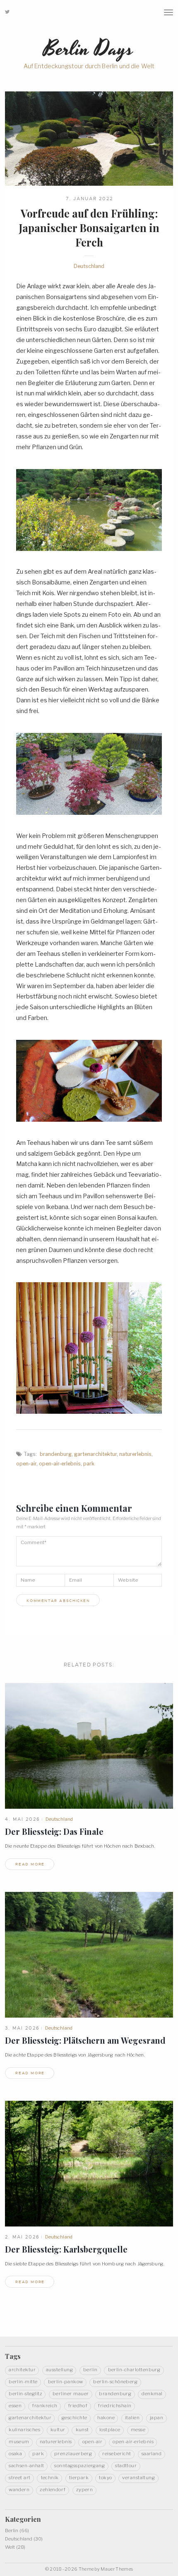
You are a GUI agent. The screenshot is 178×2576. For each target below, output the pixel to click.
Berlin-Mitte (23, 2382)
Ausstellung (59, 2370)
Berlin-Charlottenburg (134, 2370)
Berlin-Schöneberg (115, 2382)
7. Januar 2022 (90, 199)
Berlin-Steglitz (25, 2394)
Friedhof (78, 2406)
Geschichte (75, 2418)
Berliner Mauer (71, 2394)
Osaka (15, 2454)
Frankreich (45, 2406)
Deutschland (89, 266)
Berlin (90, 2370)
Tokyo (105, 2478)
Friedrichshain (115, 2406)
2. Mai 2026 (22, 2237)
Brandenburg (56, 1454)
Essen (15, 2406)
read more (30, 1864)
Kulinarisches (24, 2430)
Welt (10, 2547)
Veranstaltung (138, 2478)
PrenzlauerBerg (73, 2454)
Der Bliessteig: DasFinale (54, 1831)
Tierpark (79, 2478)
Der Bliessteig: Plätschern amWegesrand (85, 2040)
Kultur (58, 2430)
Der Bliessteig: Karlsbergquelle (66, 2249)
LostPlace (110, 2430)
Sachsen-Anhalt (26, 2466)
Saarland (152, 2454)
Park (89, 1464)
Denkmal (152, 2394)
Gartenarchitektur (95, 1454)
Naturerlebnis (135, 1454)
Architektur (22, 2370)
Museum (19, 2442)
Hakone (106, 2418)
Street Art (20, 2478)
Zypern (85, 2490)
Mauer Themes (117, 2569)
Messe (138, 2430)
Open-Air (26, 1464)
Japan (156, 2418)
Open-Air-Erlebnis (60, 1464)
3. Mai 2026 (22, 2028)
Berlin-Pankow (66, 2382)
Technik (50, 2478)
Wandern (19, 2490)
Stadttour (126, 2466)
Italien (132, 2418)
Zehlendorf (53, 2490)
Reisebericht (117, 2454)
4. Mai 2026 (23, 1819)
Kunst (82, 2430)
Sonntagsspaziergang (79, 2466)
